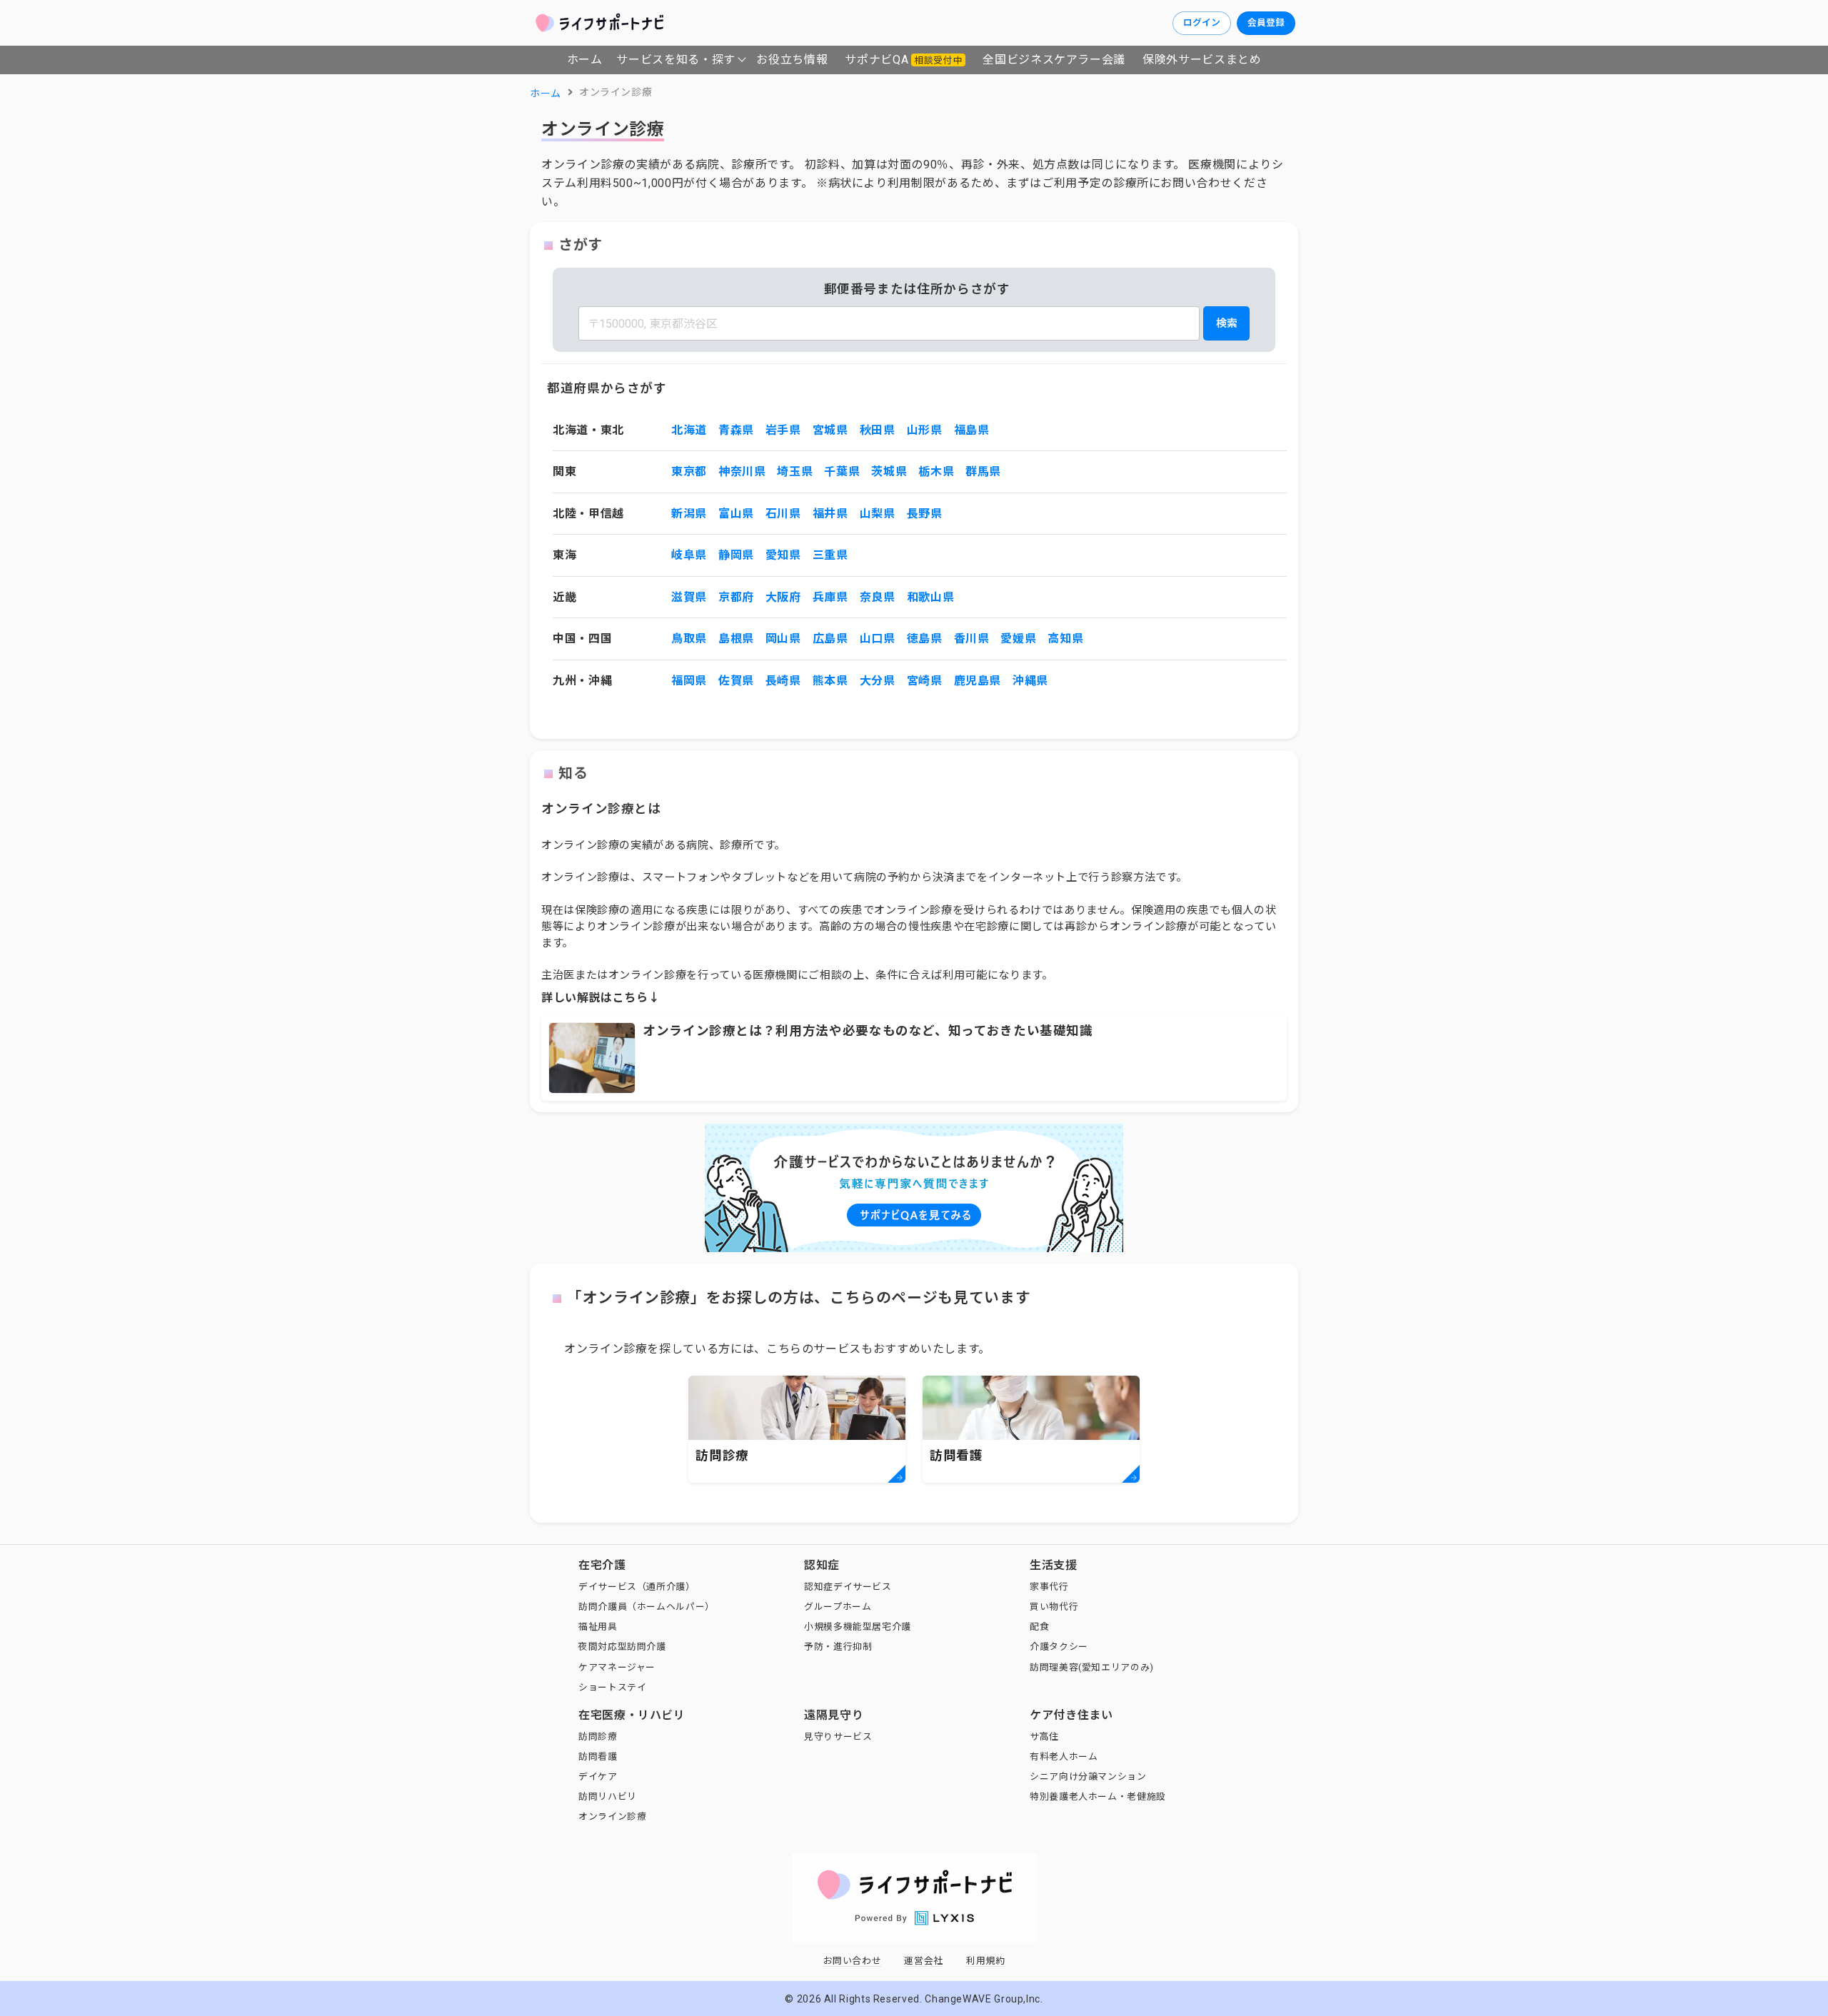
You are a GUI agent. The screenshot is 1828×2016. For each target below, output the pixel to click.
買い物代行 (1054, 1607)
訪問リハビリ (608, 1796)
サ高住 (1044, 1737)
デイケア (598, 1776)
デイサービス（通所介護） (637, 1587)
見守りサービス (838, 1737)
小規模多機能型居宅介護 (858, 1627)
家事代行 (1049, 1587)
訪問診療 (598, 1737)
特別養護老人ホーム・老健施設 (1098, 1796)
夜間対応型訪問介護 (622, 1647)
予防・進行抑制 (838, 1647)
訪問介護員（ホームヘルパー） (647, 1607)
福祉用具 (598, 1627)
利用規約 (986, 1961)
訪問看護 (598, 1757)
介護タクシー (1059, 1647)
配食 (1039, 1627)
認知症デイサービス (848, 1587)
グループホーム (838, 1607)
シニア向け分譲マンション (1088, 1776)
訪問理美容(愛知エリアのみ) (1092, 1667)
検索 (1227, 323)
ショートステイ (612, 1687)
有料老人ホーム (1064, 1757)
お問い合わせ (853, 1961)
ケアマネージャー (617, 1667)
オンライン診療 (612, 1816)
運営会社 (924, 1961)
